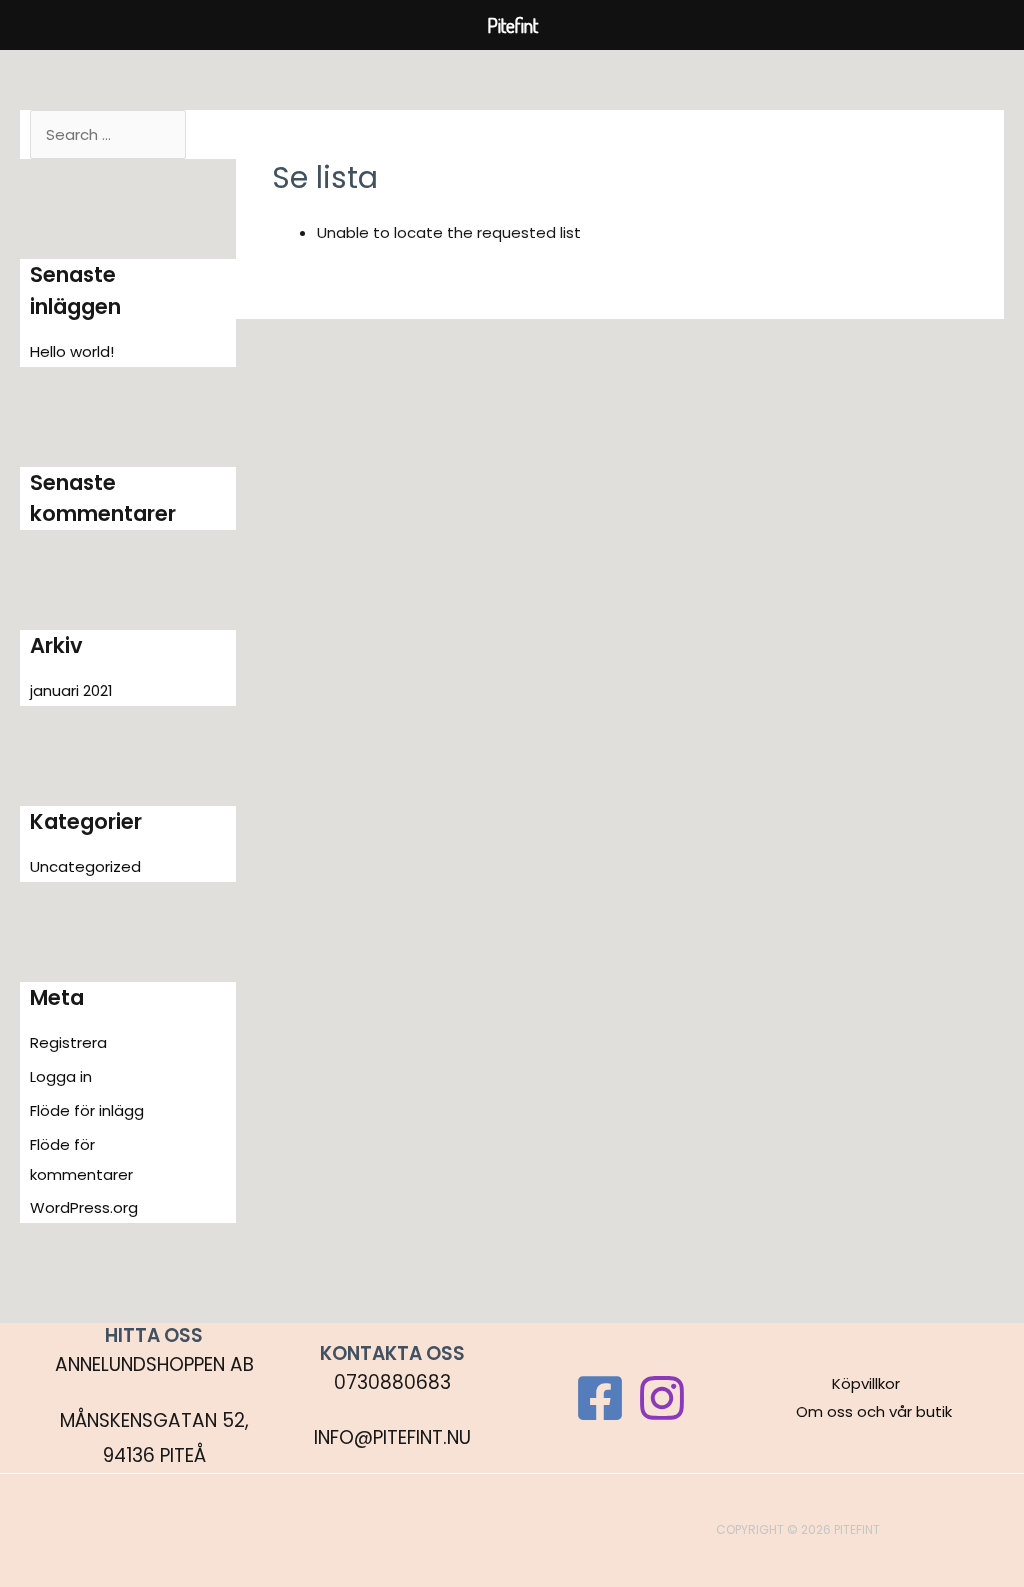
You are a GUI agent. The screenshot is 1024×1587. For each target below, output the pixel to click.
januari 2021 (71, 690)
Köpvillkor (866, 1383)
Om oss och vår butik (874, 1411)
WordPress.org (84, 1207)
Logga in (61, 1076)
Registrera (68, 1042)
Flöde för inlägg (87, 1110)
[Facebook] (600, 1398)
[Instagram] (662, 1398)
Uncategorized (85, 866)
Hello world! (72, 351)
